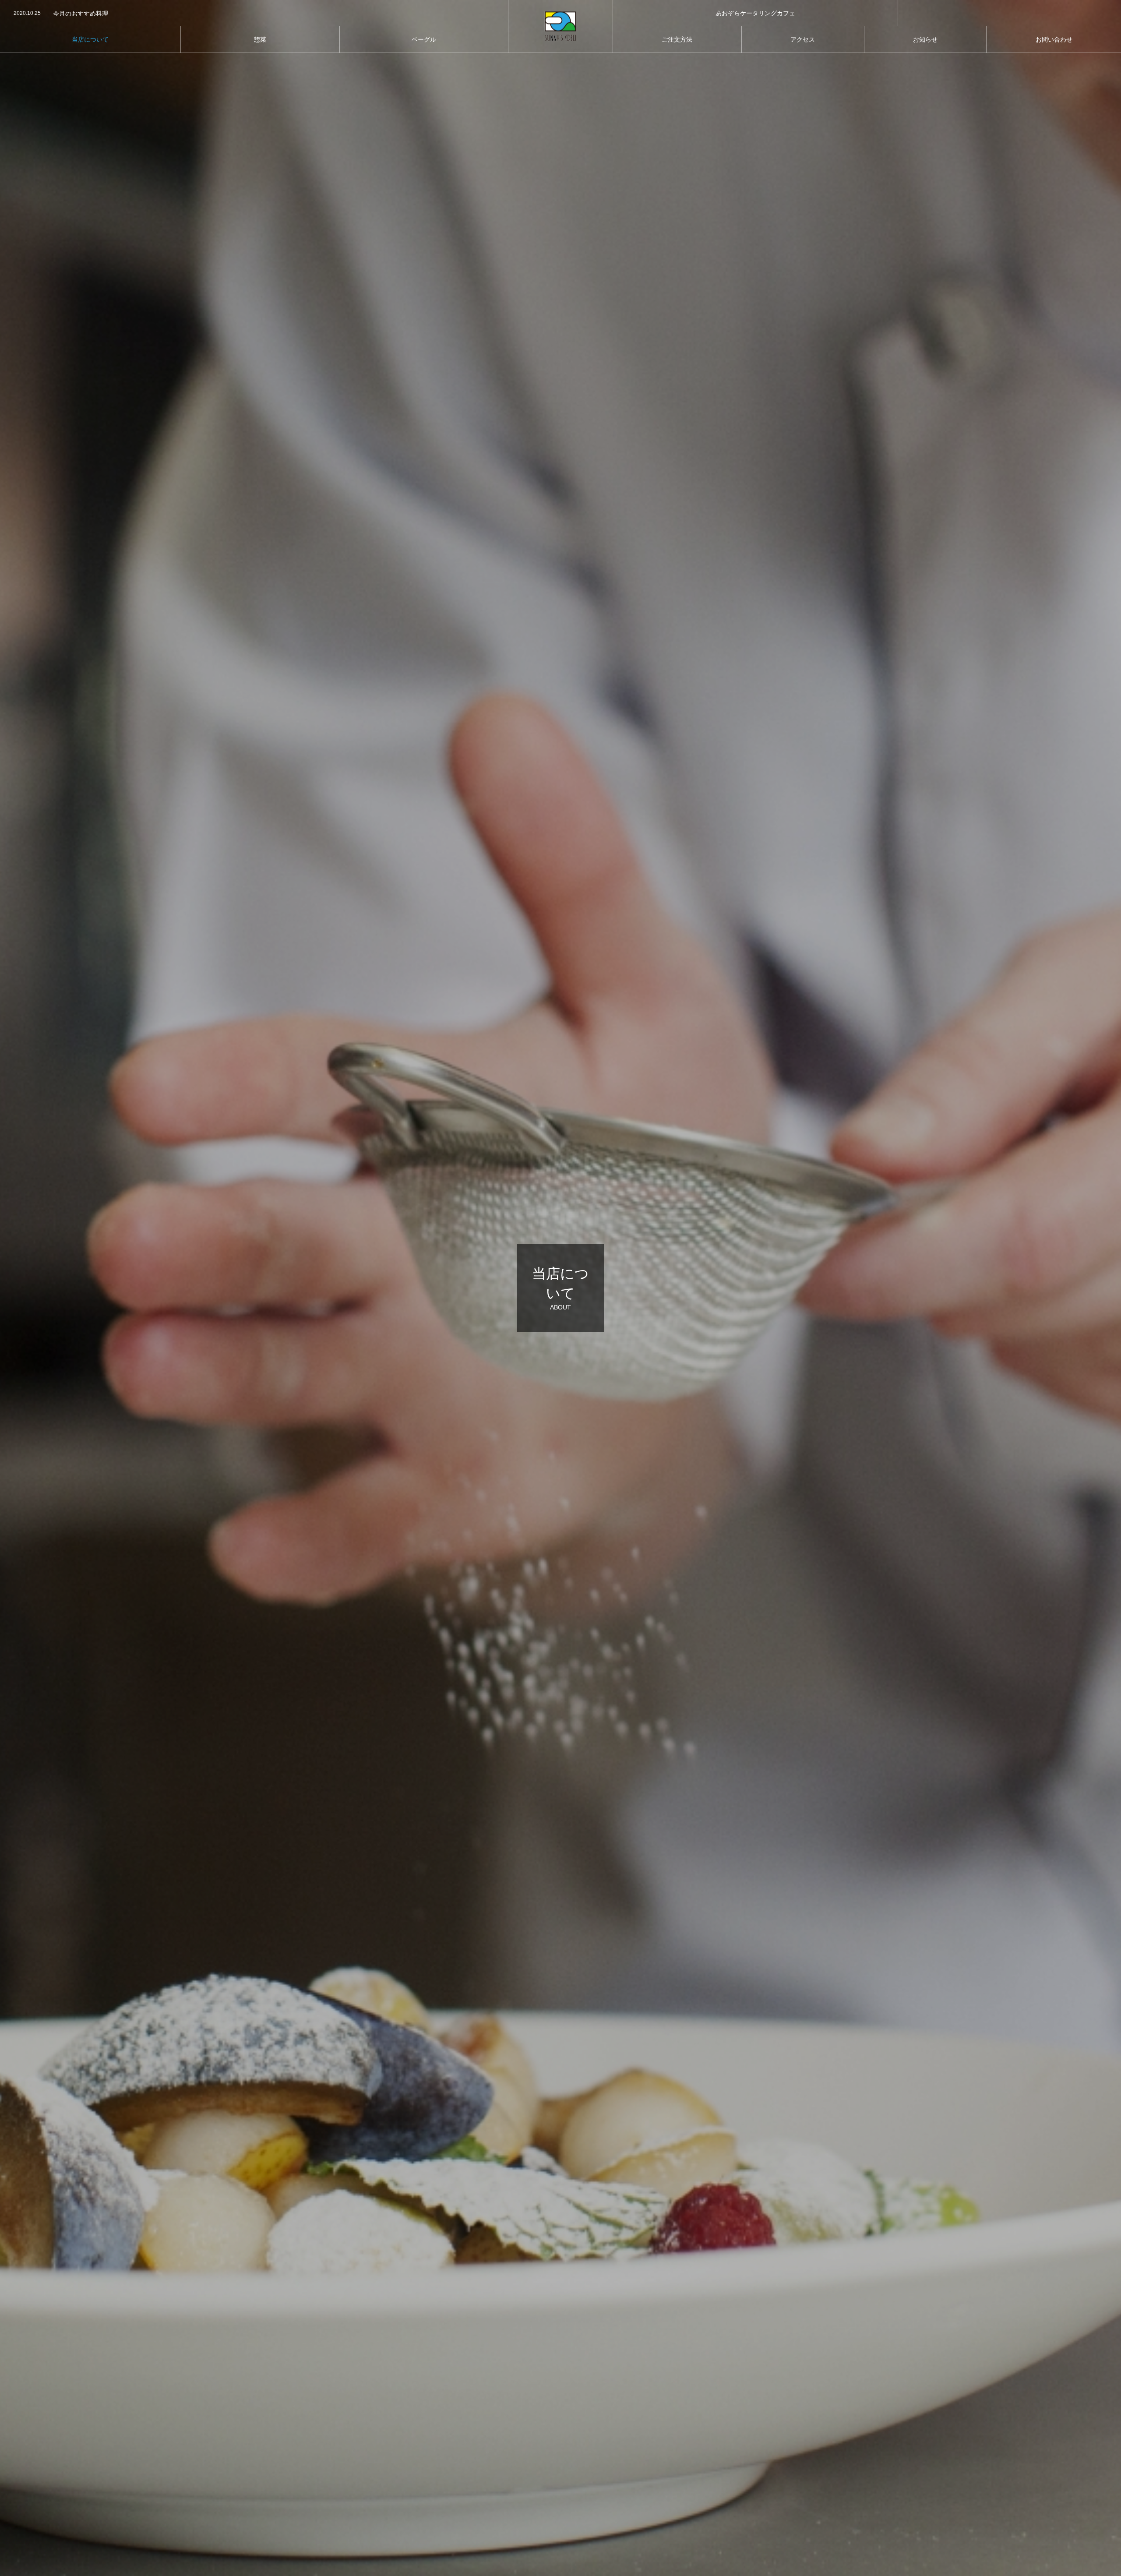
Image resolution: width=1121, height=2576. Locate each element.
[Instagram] (996, 13)
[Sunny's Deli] (560, 26)
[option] (254, 14)
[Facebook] (1009, 13)
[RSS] (1022, 13)
